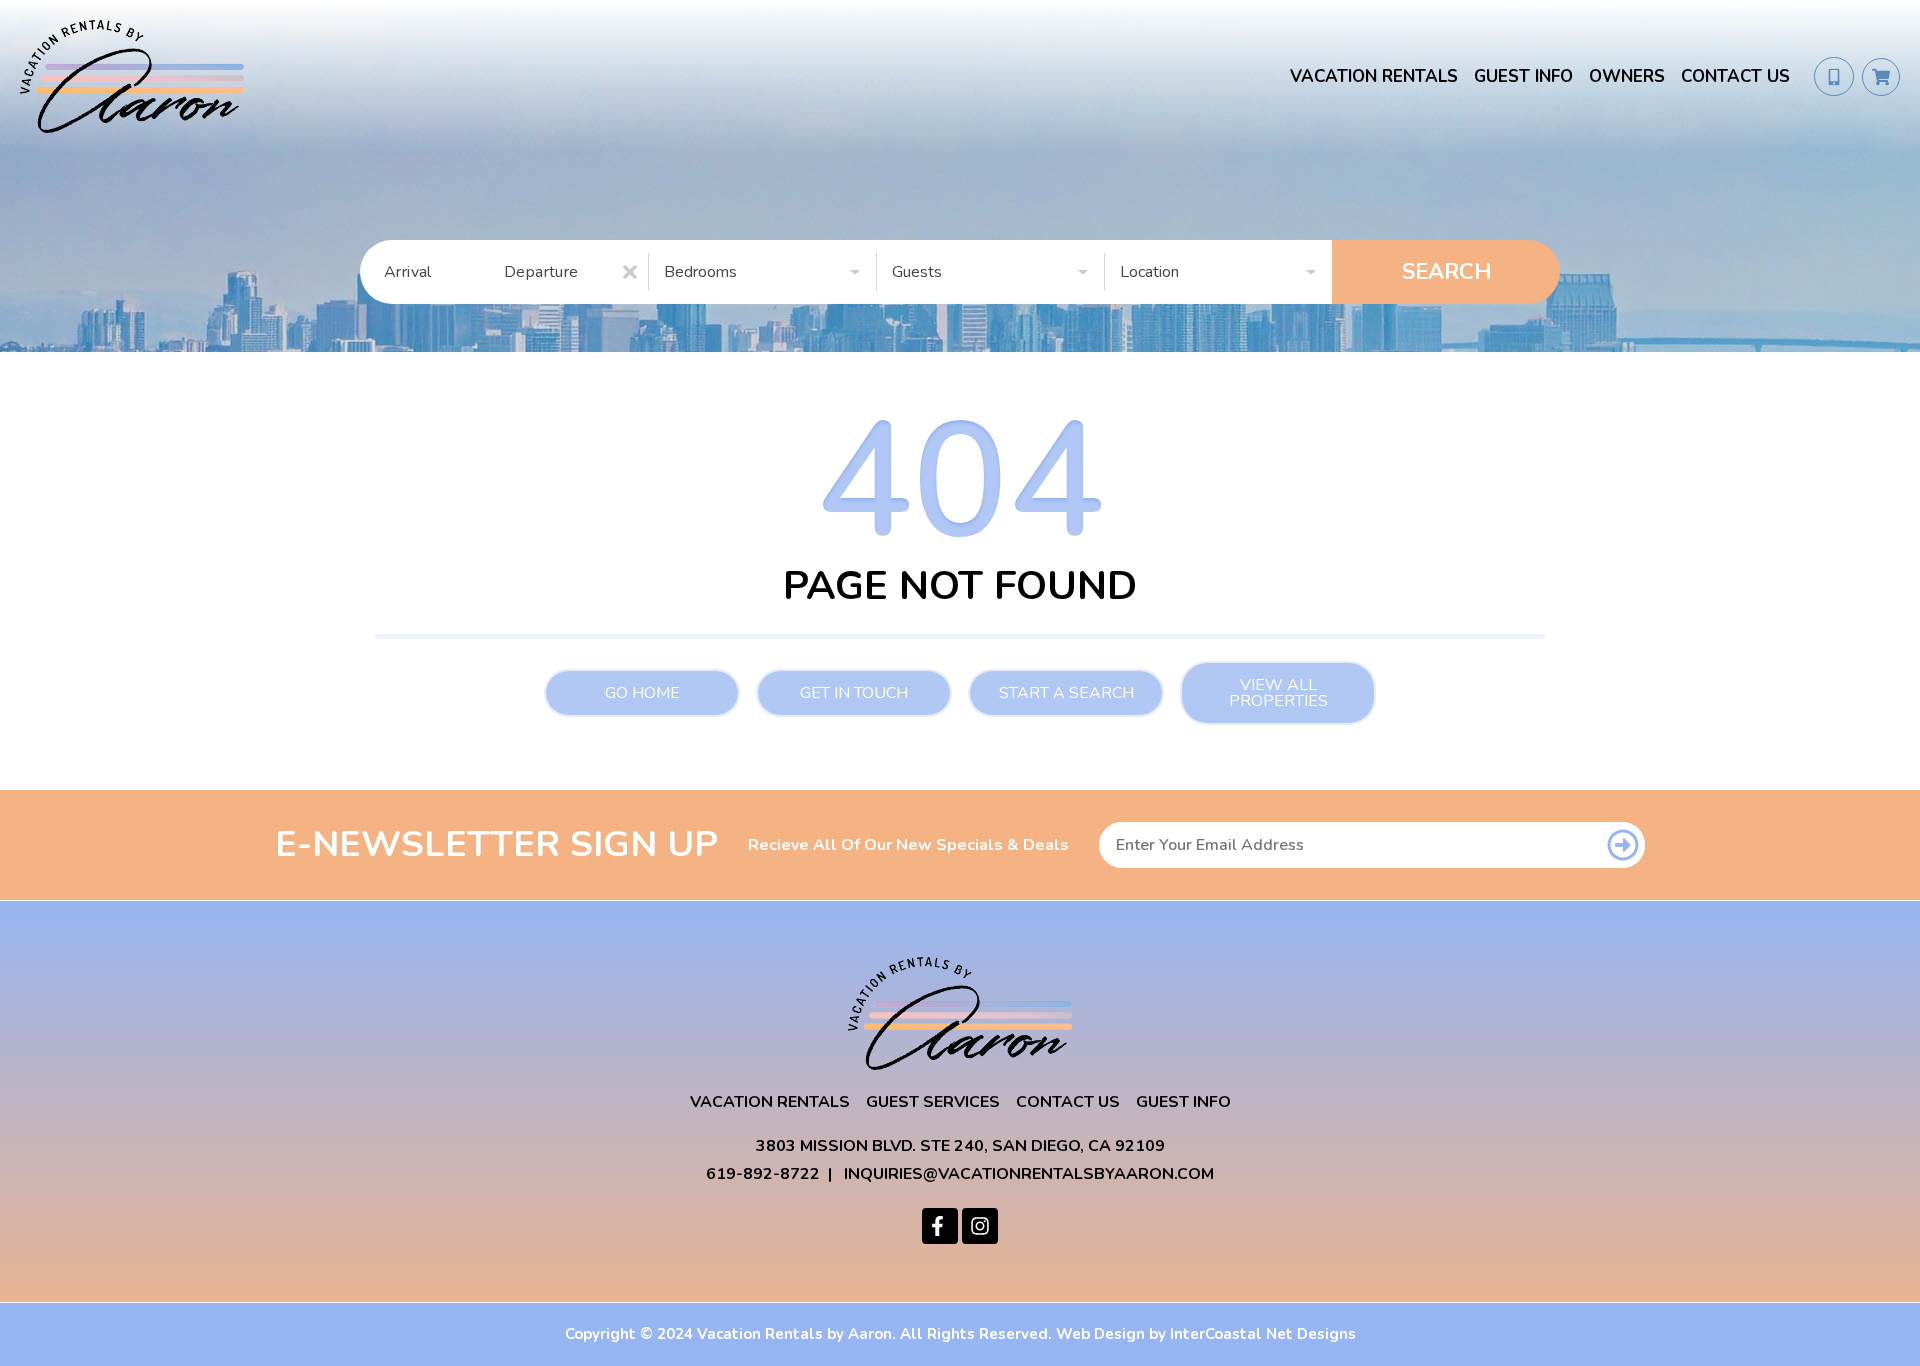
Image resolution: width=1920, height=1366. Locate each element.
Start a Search (1066, 693)
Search (1446, 272)
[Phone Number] (1834, 77)
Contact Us (1735, 76)
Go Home (642, 693)
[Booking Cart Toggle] (1881, 77)
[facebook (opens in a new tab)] (940, 1226)
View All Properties (1278, 693)
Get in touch (854, 693)
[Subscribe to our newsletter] (1622, 845)
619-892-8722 (763, 1174)
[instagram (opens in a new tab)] (980, 1226)
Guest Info (1523, 76)
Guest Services (933, 1102)
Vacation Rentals (1374, 76)
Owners (1627, 76)
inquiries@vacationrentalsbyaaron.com (1029, 1174)
